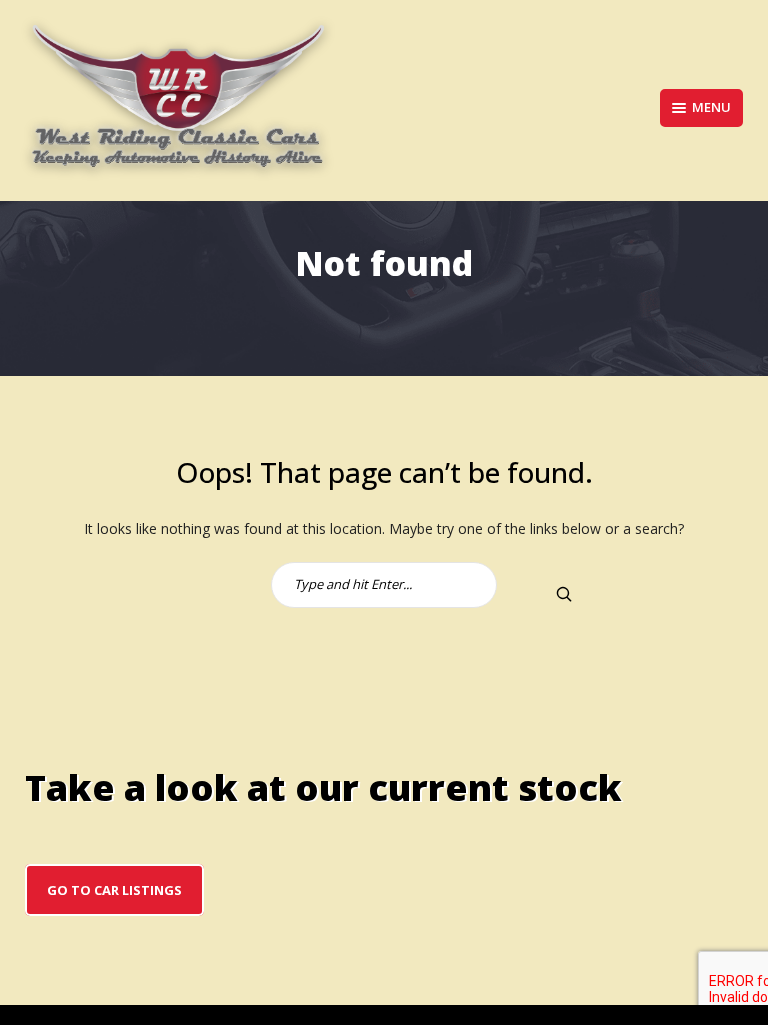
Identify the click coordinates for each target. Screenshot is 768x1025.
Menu (711, 107)
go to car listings (114, 890)
